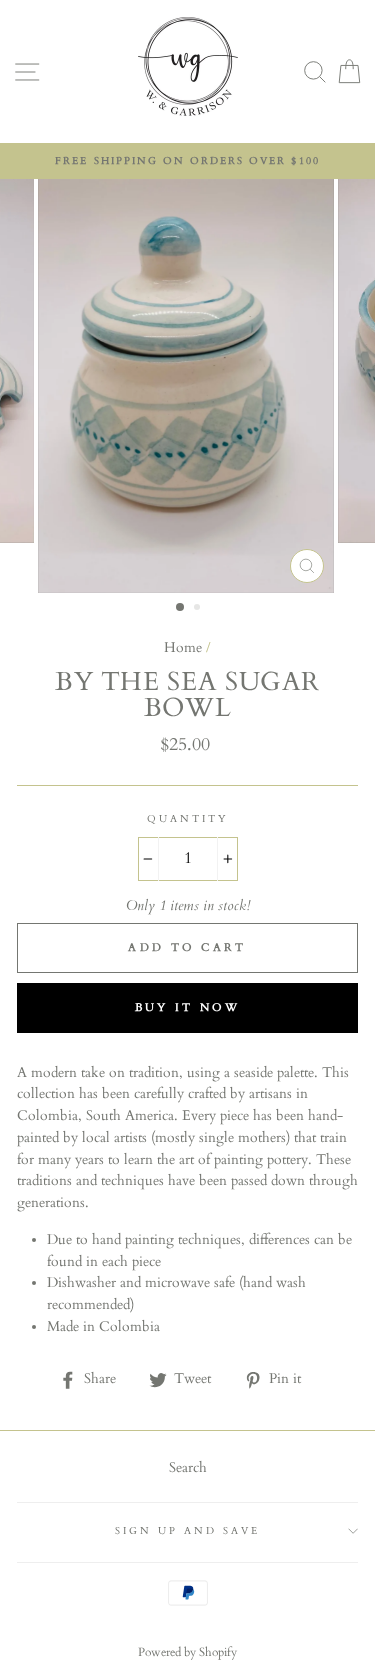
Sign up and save (188, 1531)
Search (188, 1468)
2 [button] (199, 609)
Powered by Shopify (187, 1652)
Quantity (187, 819)
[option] (187, 161)
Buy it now (188, 1007)
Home (183, 648)
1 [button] (181, 608)
